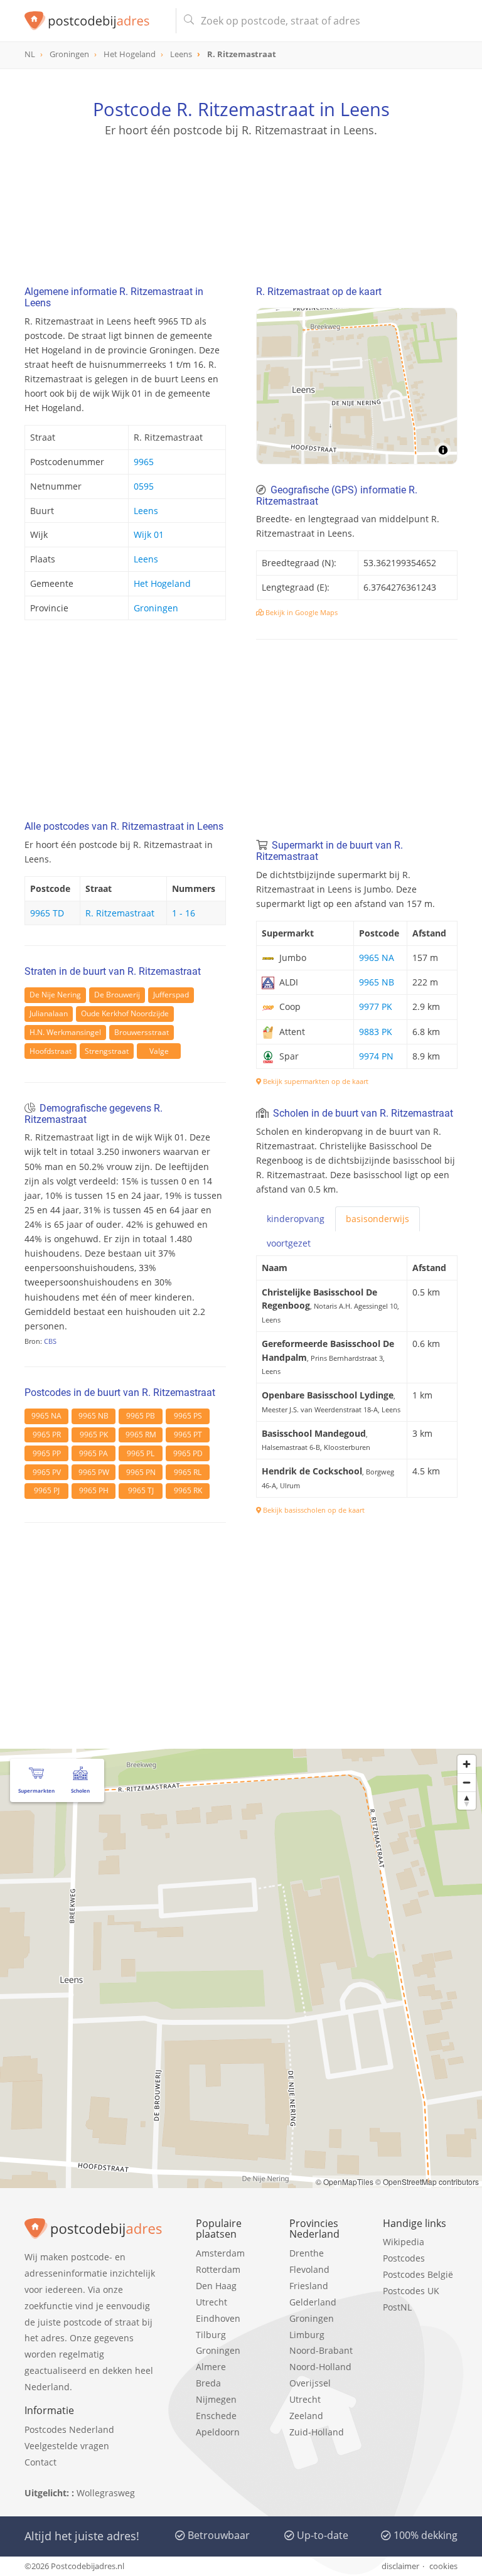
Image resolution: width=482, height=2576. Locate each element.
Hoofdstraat (51, 1051)
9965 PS (188, 1416)
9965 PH (94, 1490)
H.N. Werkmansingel (65, 1032)
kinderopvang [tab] (296, 1219)
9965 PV (47, 1472)
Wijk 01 (149, 534)
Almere (211, 2367)
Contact (40, 2462)
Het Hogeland (162, 583)
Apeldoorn (218, 2432)
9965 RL (188, 1472)
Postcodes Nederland (69, 2429)
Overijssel (310, 2383)
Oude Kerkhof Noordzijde (125, 1013)
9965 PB (141, 1416)
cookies (443, 2566)
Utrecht (212, 2302)
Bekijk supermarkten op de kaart (315, 1081)
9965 (144, 462)
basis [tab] (378, 1219)
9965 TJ (141, 1490)
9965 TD (47, 913)
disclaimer (400, 2566)
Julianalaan (49, 1013)
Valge (159, 1051)
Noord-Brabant (321, 2350)
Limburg (307, 2335)
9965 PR (47, 1435)
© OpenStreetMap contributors (427, 2182)
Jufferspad (171, 995)
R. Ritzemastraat (120, 913)
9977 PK (376, 1006)
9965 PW (94, 1472)
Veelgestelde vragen (67, 2446)
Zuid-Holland (317, 2432)
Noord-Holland (320, 2367)
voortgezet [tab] (289, 1243)
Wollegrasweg (106, 2493)
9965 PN (141, 1472)
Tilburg (211, 2335)
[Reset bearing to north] (467, 1801)
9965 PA (94, 1453)
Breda (208, 2383)
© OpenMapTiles (345, 2182)
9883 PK (376, 1032)
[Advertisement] (241, 198)
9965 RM (141, 1435)
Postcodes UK (411, 2291)
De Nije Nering (55, 995)
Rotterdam (218, 2269)
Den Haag (216, 2286)
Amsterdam (220, 2253)
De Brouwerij (117, 995)
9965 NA (46, 1416)
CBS (50, 1341)
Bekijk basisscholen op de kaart (313, 1510)
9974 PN (376, 1056)
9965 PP (47, 1453)
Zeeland (306, 2416)
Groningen (156, 608)
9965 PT (188, 1435)
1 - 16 (184, 913)
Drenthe (307, 2253)
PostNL (397, 2307)
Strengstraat (107, 1051)
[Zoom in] (467, 1764)
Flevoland (309, 2269)
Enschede (216, 2416)
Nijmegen (216, 2399)
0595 (144, 486)
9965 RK (188, 1490)
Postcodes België (418, 2274)
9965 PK (94, 1435)
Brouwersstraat (142, 1032)
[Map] (357, 386)
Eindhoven (218, 2318)
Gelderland (313, 2302)
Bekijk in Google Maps (301, 612)
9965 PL (141, 1453)
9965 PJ (47, 1490)
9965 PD (188, 1453)
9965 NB (94, 1416)
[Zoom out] (467, 1782)
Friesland (309, 2286)
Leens (146, 511)
